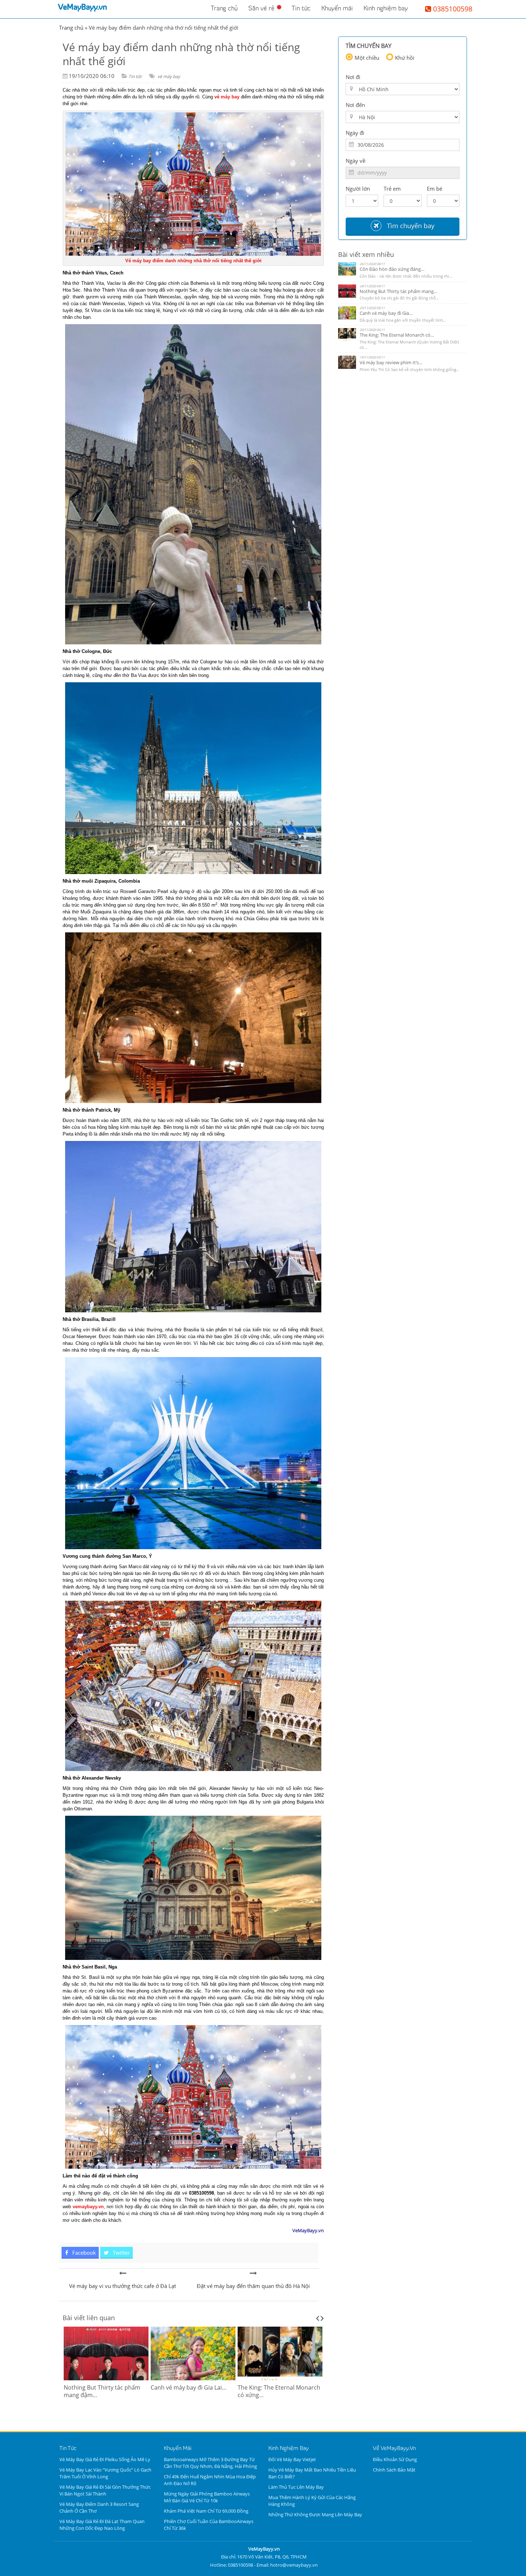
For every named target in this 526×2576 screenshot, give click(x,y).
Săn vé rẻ (261, 9)
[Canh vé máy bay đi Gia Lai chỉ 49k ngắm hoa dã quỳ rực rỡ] (106, 2353)
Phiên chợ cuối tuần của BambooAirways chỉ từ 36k (209, 2525)
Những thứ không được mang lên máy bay (315, 2514)
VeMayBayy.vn (82, 8)
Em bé (435, 189)
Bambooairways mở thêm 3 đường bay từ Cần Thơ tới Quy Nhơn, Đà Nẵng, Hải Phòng (210, 2463)
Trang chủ (224, 9)
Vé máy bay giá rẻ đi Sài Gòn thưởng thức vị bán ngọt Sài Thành (105, 2490)
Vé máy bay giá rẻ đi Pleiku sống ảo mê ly (105, 2459)
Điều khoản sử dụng (395, 2459)
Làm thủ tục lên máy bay (296, 2487)
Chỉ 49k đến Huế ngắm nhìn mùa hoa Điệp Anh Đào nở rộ (210, 2480)
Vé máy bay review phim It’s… (391, 362)
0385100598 (452, 9)
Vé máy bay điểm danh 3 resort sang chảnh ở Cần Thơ (99, 2507)
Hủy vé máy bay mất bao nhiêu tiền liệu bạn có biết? (312, 2473)
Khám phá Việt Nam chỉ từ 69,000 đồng (206, 2511)
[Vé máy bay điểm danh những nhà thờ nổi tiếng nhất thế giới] (123, 2273)
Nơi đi (353, 77)
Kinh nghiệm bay (386, 9)
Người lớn (358, 189)
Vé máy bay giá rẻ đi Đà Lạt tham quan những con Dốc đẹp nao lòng (102, 2525)
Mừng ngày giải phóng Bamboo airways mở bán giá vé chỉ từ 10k (207, 2497)
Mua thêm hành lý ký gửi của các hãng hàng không (312, 2501)
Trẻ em (392, 189)
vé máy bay (169, 76)
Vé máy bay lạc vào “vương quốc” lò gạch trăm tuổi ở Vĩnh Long (105, 2473)
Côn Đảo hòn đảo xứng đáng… (392, 269)
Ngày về (355, 161)
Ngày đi (355, 133)
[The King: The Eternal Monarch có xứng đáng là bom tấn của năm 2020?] (193, 2353)
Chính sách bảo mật (394, 2470)
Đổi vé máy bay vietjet (292, 2459)
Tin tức (301, 9)
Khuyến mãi (337, 9)
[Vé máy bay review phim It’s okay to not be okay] (280, 2353)
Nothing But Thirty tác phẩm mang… (398, 291)
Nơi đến (355, 105)
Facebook (83, 2253)
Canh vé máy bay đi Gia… (386, 313)
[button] (106, 2449)
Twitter (121, 2253)
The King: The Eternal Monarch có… (397, 335)
